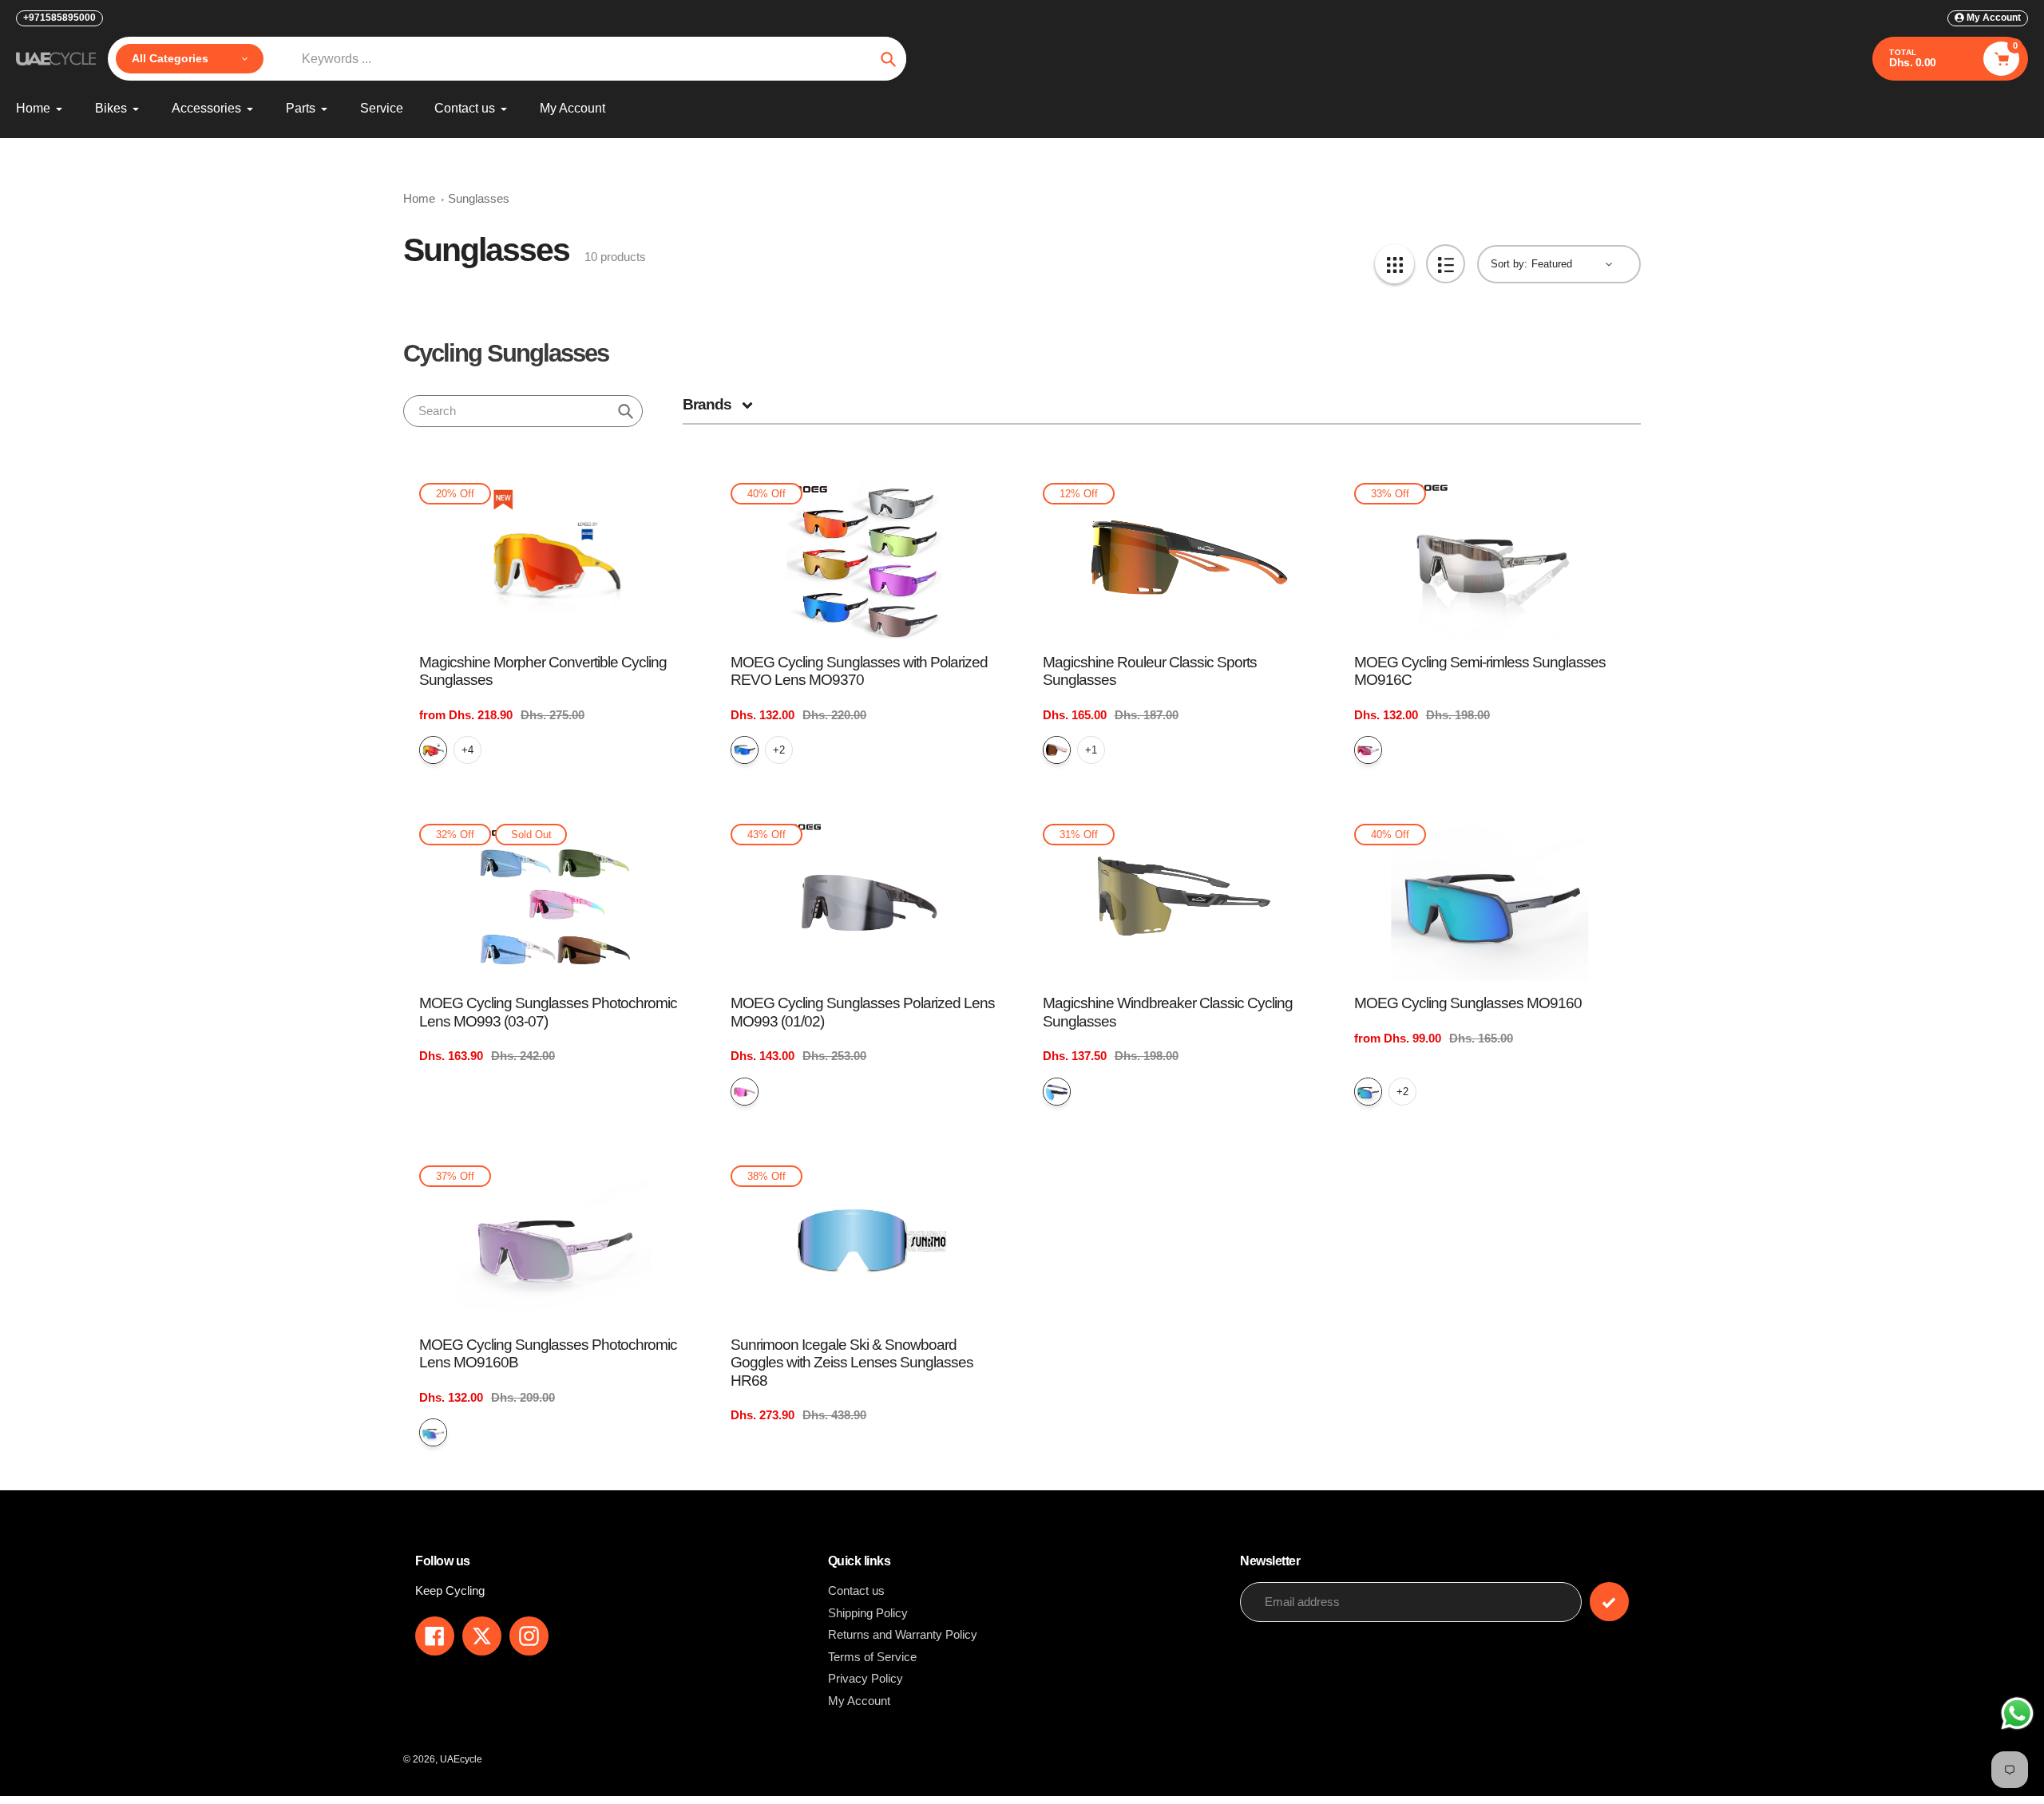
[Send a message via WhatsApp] (2017, 1713)
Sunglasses (479, 198)
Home (419, 198)
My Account (859, 1701)
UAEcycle (461, 1759)
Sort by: (1509, 264)
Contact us (856, 1590)
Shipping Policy (868, 1613)
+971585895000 (59, 18)
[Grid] (1394, 264)
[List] (1446, 264)
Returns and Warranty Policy (903, 1634)
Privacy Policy (866, 1678)
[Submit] (1609, 1602)
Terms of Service (872, 1657)
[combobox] (523, 411)
